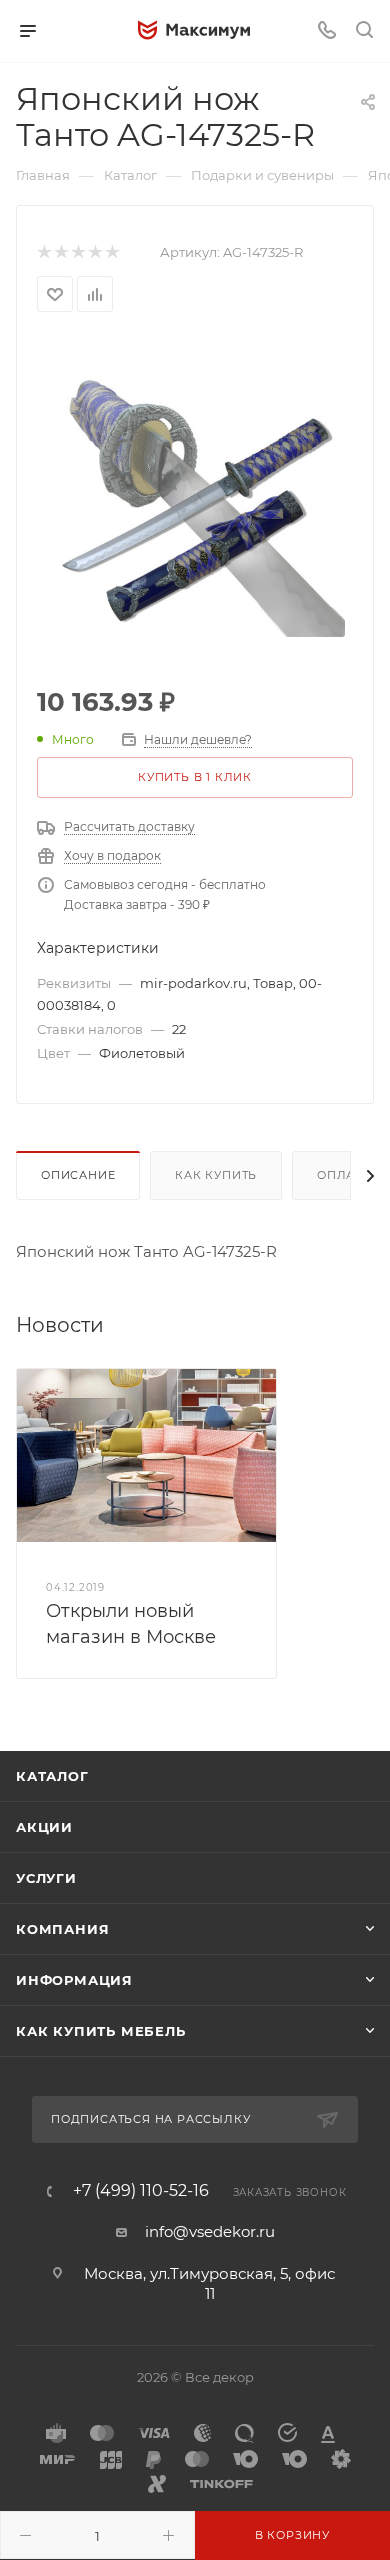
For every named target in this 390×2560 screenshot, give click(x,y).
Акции (44, 1827)
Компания (62, 1929)
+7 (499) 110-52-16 (141, 2191)
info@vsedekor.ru (210, 2231)
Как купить (216, 1175)
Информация (74, 1980)
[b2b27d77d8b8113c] (195, 485)
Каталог (52, 1776)
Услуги (46, 1878)
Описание (78, 1175)
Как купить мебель (101, 2031)
